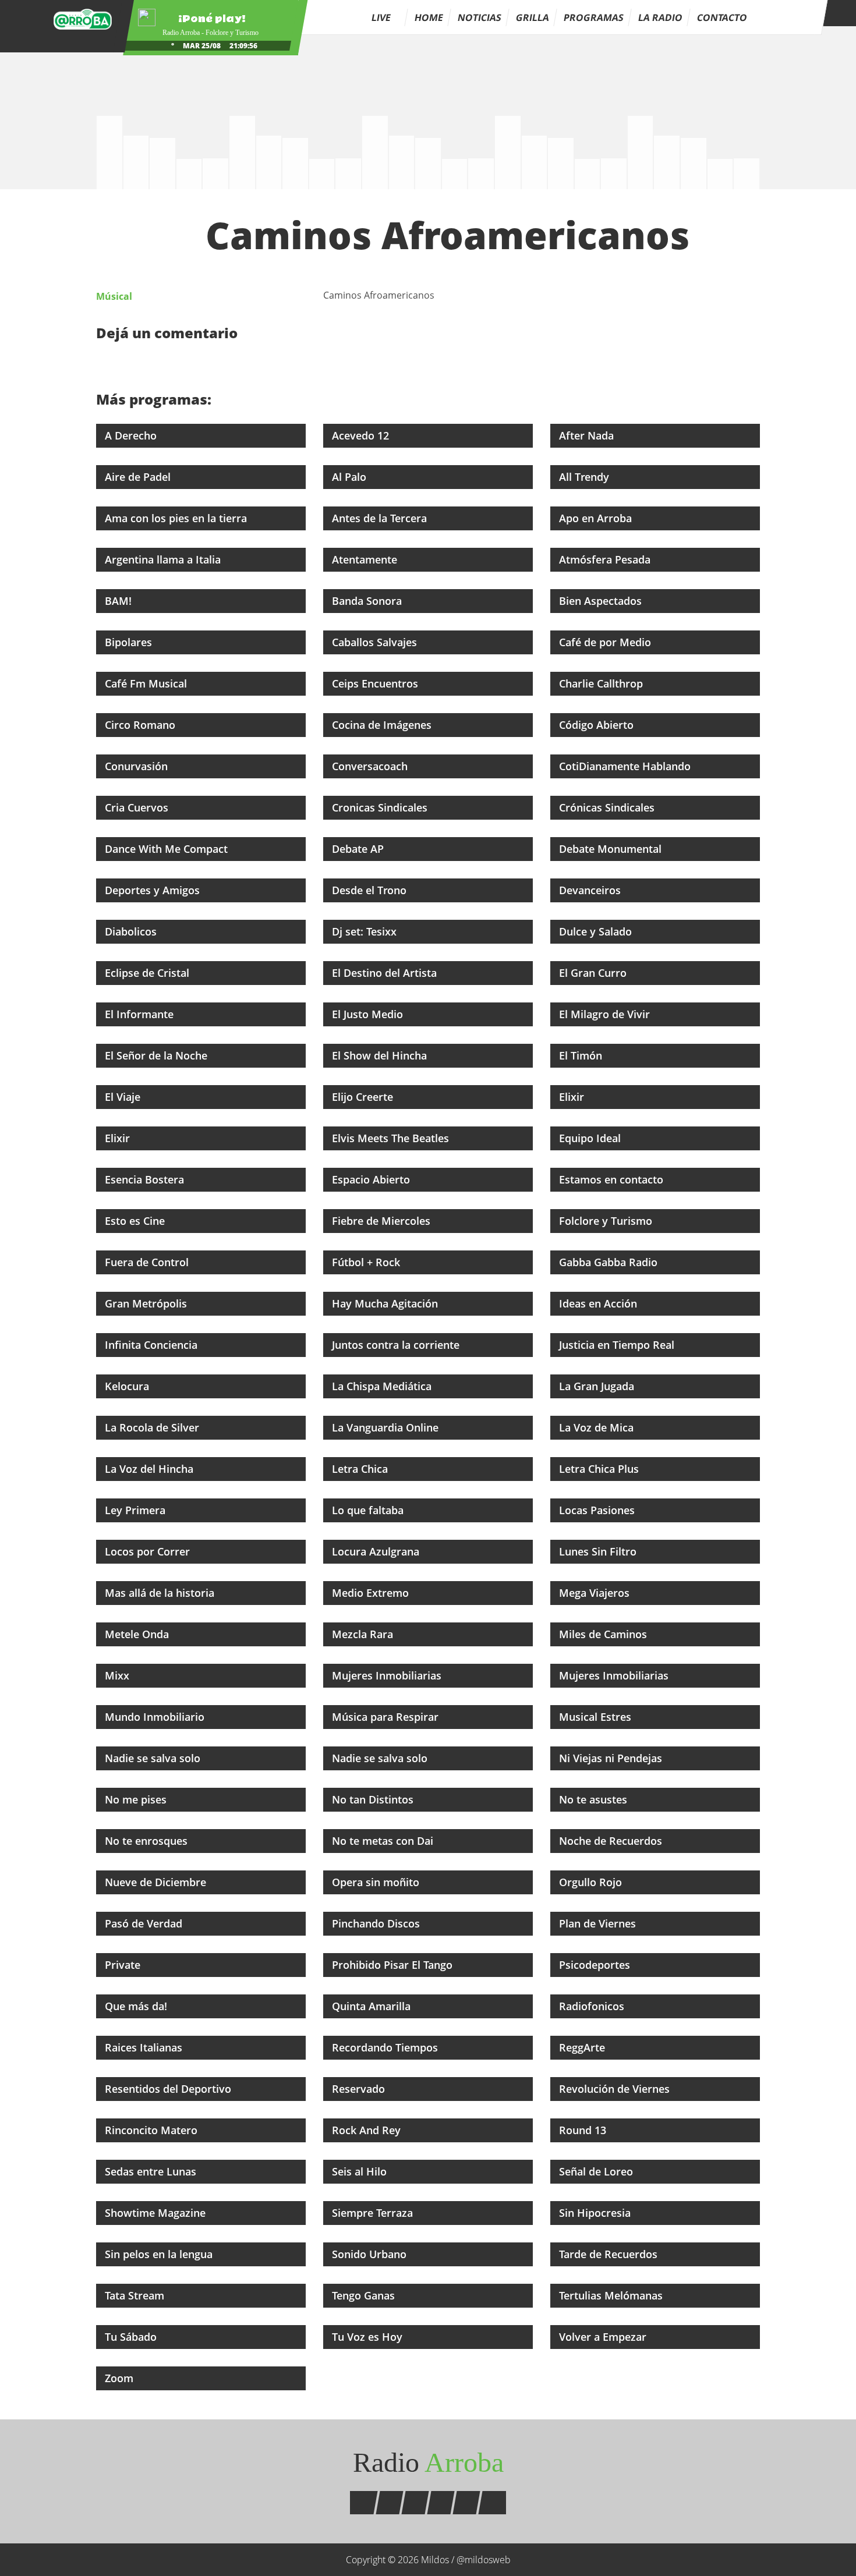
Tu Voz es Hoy (369, 2337)
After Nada (588, 435)
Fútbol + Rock (367, 1262)
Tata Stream (136, 2295)
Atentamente (366, 559)
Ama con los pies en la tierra (177, 518)
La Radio (660, 17)
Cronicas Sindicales (381, 807)
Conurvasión (138, 766)
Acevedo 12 (362, 435)
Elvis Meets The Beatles (392, 1138)
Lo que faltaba (369, 1510)
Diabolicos (132, 931)
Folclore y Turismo (607, 1221)
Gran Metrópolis (147, 1303)
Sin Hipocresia (596, 2213)
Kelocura (128, 1386)
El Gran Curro (594, 973)
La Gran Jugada (598, 1386)
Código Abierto (598, 725)
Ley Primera (137, 1510)
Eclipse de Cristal (148, 973)
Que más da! (137, 2006)
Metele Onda (138, 1634)
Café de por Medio (606, 642)
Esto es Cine (136, 1221)
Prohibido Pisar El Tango (394, 1965)
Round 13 (584, 2130)
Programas (594, 17)
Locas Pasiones (598, 1510)
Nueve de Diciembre (157, 1882)
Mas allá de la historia (161, 1593)
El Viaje (124, 1097)
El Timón (582, 1055)
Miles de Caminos (604, 1634)
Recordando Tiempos (386, 2047)
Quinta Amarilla (373, 2006)
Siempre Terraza (374, 2213)
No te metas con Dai (384, 1841)
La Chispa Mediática (383, 1386)
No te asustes (595, 1799)
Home (429, 17)
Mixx (119, 1675)
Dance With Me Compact (168, 849)
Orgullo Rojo (592, 1882)
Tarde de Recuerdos (610, 2254)
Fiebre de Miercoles (383, 1221)
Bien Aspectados (602, 601)
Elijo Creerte (364, 1097)
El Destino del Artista (386, 973)
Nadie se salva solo (154, 1758)
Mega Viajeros (596, 1593)
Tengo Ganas (365, 2295)
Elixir (573, 1097)
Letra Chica (361, 1469)
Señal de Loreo (597, 2171)
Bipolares (130, 642)
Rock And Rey (368, 2130)
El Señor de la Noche (158, 1055)
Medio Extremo (372, 1593)
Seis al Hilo (361, 2171)
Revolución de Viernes (616, 2089)
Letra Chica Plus (600, 1469)
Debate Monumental (612, 849)
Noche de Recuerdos (612, 1841)
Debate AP (359, 849)
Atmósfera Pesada (606, 559)
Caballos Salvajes (376, 642)
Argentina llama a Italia (164, 559)
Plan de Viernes (599, 1923)
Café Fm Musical (147, 683)
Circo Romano (142, 725)
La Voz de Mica (598, 1427)
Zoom (121, 2378)
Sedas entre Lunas (152, 2171)
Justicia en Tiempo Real (618, 1345)
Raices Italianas (145, 2047)
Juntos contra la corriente (397, 1345)
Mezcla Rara (364, 1634)
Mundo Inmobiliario (156, 1717)
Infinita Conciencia (153, 1345)
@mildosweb (484, 2560)
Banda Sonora (368, 601)
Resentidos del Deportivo (169, 2089)
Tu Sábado (132, 2337)
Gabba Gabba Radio (610, 1262)
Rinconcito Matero (153, 2130)
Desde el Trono (371, 890)
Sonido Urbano (371, 2254)
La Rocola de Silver (153, 1427)
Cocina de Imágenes (383, 725)
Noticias (480, 17)
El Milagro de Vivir (606, 1014)
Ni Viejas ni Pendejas (612, 1758)
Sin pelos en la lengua (160, 2254)
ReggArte (583, 2047)
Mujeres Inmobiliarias (388, 1675)
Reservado (360, 2089)
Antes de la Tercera (381, 518)
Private (124, 1965)
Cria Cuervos (138, 807)
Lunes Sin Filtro (599, 1551)
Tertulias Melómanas (612, 2295)
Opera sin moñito (377, 1882)
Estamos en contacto (613, 1179)
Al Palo (351, 477)
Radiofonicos (593, 2006)
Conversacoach (371, 766)
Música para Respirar (387, 1717)
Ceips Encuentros (376, 683)
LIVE (382, 17)
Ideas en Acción (599, 1303)
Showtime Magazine (157, 2213)
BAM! (120, 601)
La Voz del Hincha (151, 1469)
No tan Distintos (374, 1799)
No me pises (137, 1799)
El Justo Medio (369, 1014)
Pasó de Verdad (145, 1923)
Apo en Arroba (597, 518)
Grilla (533, 17)
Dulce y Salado (597, 931)
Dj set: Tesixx (366, 931)
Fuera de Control (148, 1262)
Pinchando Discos (377, 1923)
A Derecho (132, 435)
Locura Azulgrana (377, 1551)
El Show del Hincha (381, 1055)
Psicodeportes (596, 1965)
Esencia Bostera (146, 1179)
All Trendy (586, 477)
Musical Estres (597, 1717)
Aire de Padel (139, 477)
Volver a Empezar (604, 2337)
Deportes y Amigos (154, 890)
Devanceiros (591, 890)
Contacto (722, 17)
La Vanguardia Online (387, 1427)
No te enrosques (148, 1841)
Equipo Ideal (591, 1138)
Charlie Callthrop (602, 683)
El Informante (141, 1014)
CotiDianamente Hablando (626, 766)
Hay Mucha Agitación (386, 1303)
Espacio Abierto (372, 1179)
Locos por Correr (149, 1551)
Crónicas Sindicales (608, 807)
